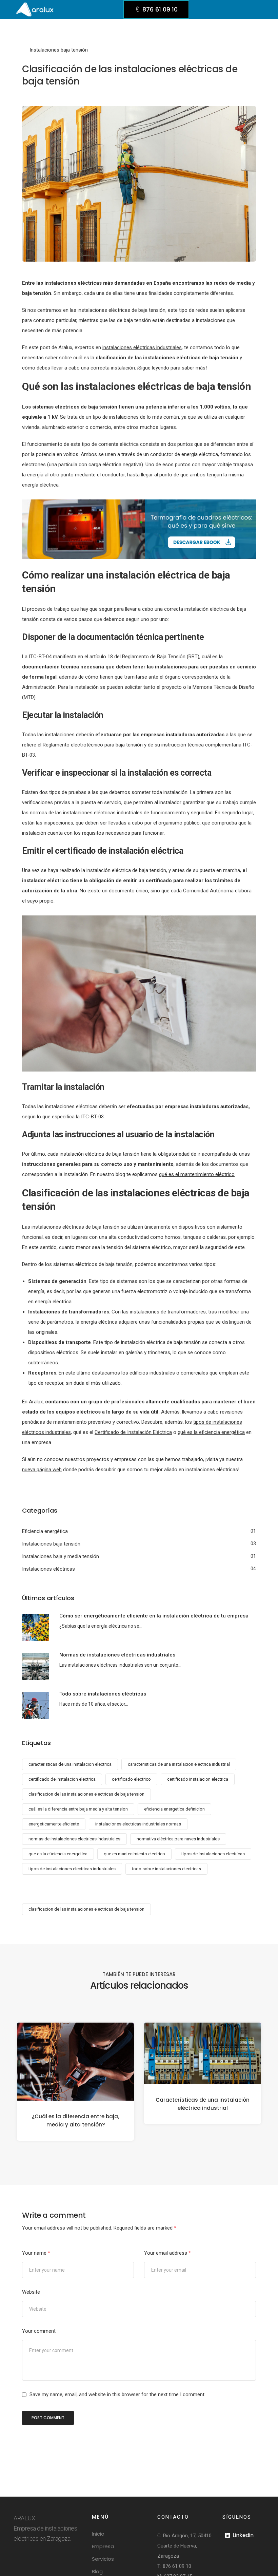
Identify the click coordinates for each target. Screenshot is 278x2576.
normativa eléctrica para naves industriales (178, 1839)
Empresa (103, 2546)
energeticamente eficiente (54, 1824)
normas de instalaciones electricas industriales (74, 1839)
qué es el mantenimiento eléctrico (197, 1174)
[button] (156, 9)
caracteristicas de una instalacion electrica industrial (179, 1764)
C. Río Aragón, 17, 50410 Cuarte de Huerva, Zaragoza (184, 2546)
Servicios (103, 2559)
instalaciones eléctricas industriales (142, 347)
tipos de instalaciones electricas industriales (72, 1869)
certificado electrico (131, 1779)
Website (31, 2292)
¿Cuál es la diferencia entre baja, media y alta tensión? (75, 2120)
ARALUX (24, 2518)
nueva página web (42, 1470)
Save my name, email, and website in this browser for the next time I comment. (117, 2394)
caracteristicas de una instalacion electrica (70, 1764)
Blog (97, 2571)
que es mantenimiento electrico (134, 1854)
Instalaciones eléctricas (48, 1569)
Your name (36, 2253)
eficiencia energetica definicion (174, 1809)
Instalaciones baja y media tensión (61, 1556)
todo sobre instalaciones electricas (166, 1869)
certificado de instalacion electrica (62, 1779)
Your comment (39, 2331)
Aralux (36, 1402)
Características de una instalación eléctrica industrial (203, 2104)
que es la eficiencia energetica (58, 1854)
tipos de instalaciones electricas (213, 1854)
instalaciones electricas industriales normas (138, 1824)
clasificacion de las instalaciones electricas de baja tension (86, 1794)
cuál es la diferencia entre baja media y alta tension (78, 1809)
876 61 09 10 (177, 2566)
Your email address (167, 2253)
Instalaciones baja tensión (59, 50)
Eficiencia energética (45, 1531)
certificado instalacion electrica (198, 1779)
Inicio (98, 2534)
